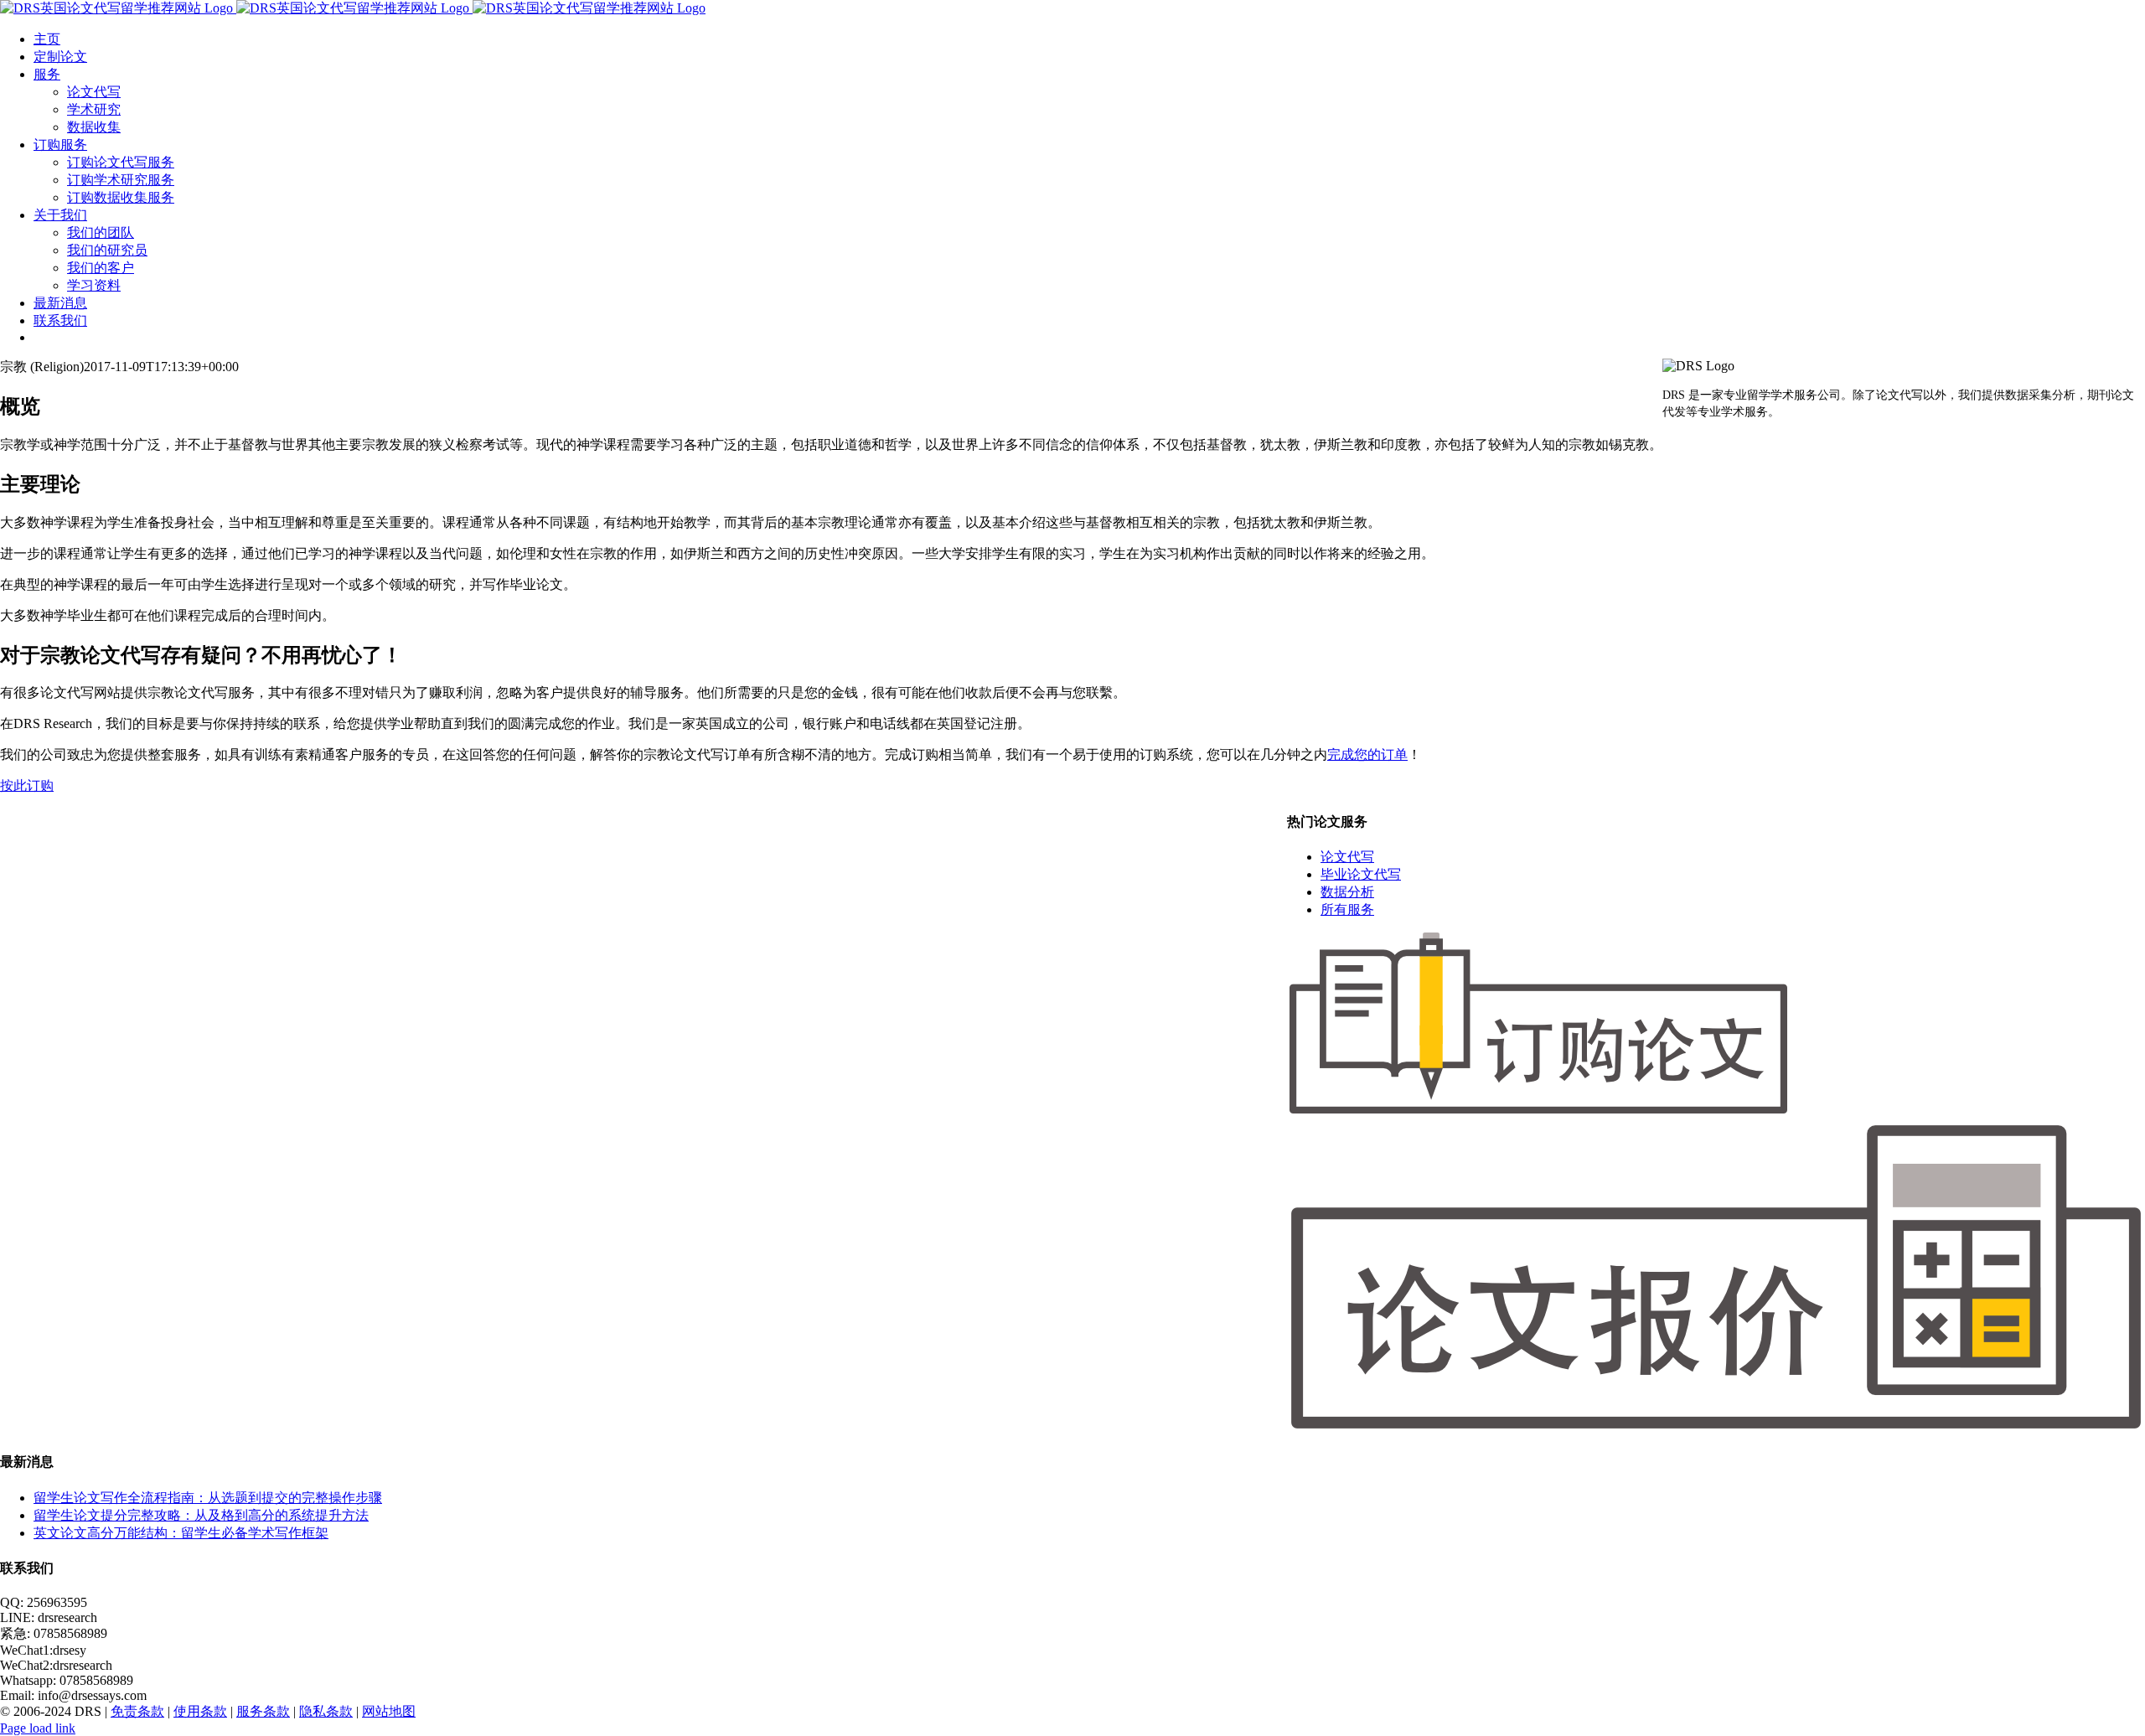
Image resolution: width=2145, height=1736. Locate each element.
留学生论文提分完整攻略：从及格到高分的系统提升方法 (201, 1515)
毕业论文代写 (1361, 874)
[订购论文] (1538, 1111)
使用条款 (200, 1711)
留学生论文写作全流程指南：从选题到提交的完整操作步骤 (208, 1498)
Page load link (38, 1728)
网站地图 (389, 1711)
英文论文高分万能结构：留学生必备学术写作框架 (181, 1533)
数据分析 (1347, 892)
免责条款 (137, 1711)
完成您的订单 (1367, 754)
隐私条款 (326, 1711)
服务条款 (263, 1711)
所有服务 (1347, 909)
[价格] (1716, 1428)
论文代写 (1347, 857)
